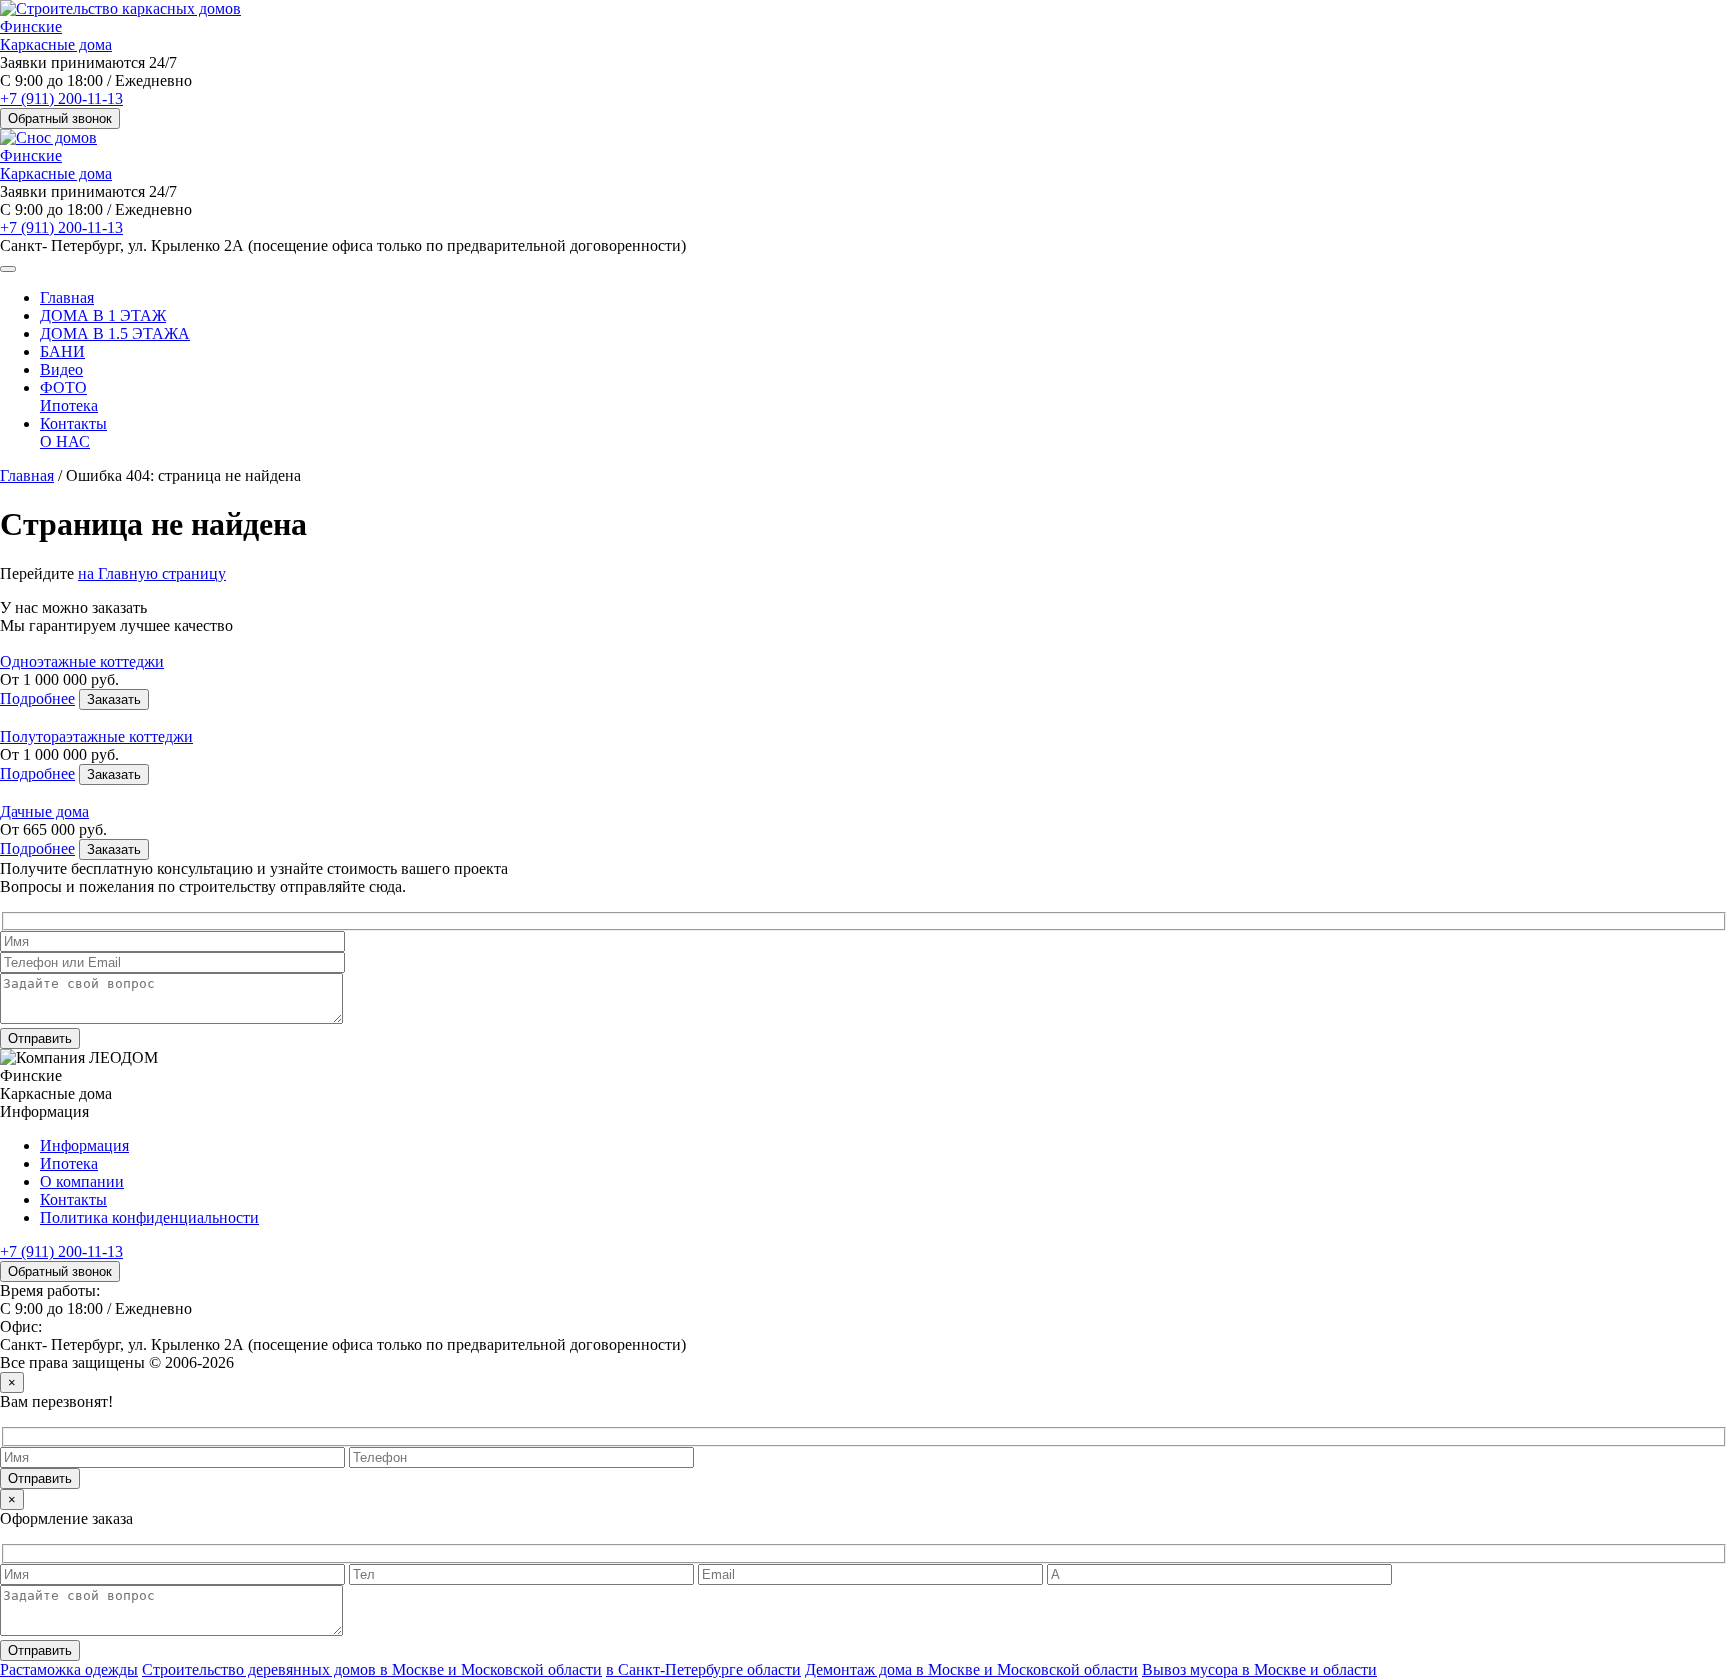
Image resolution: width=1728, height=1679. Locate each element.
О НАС (65, 441)
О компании (82, 1181)
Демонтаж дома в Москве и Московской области (971, 1669)
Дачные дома (44, 811)
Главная (67, 297)
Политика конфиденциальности (149, 1217)
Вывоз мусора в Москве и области (1259, 1669)
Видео (61, 369)
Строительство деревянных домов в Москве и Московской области (372, 1669)
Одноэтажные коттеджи (82, 661)
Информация (84, 1145)
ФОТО (63, 387)
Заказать (114, 699)
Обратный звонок (60, 118)
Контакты (73, 423)
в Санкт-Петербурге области (703, 1669)
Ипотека (69, 405)
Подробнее (37, 698)
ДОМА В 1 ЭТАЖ (103, 315)
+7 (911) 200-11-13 (61, 98)
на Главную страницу (152, 573)
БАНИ (62, 351)
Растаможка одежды (69, 1669)
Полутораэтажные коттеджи (96, 736)
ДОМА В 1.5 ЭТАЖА (115, 333)
